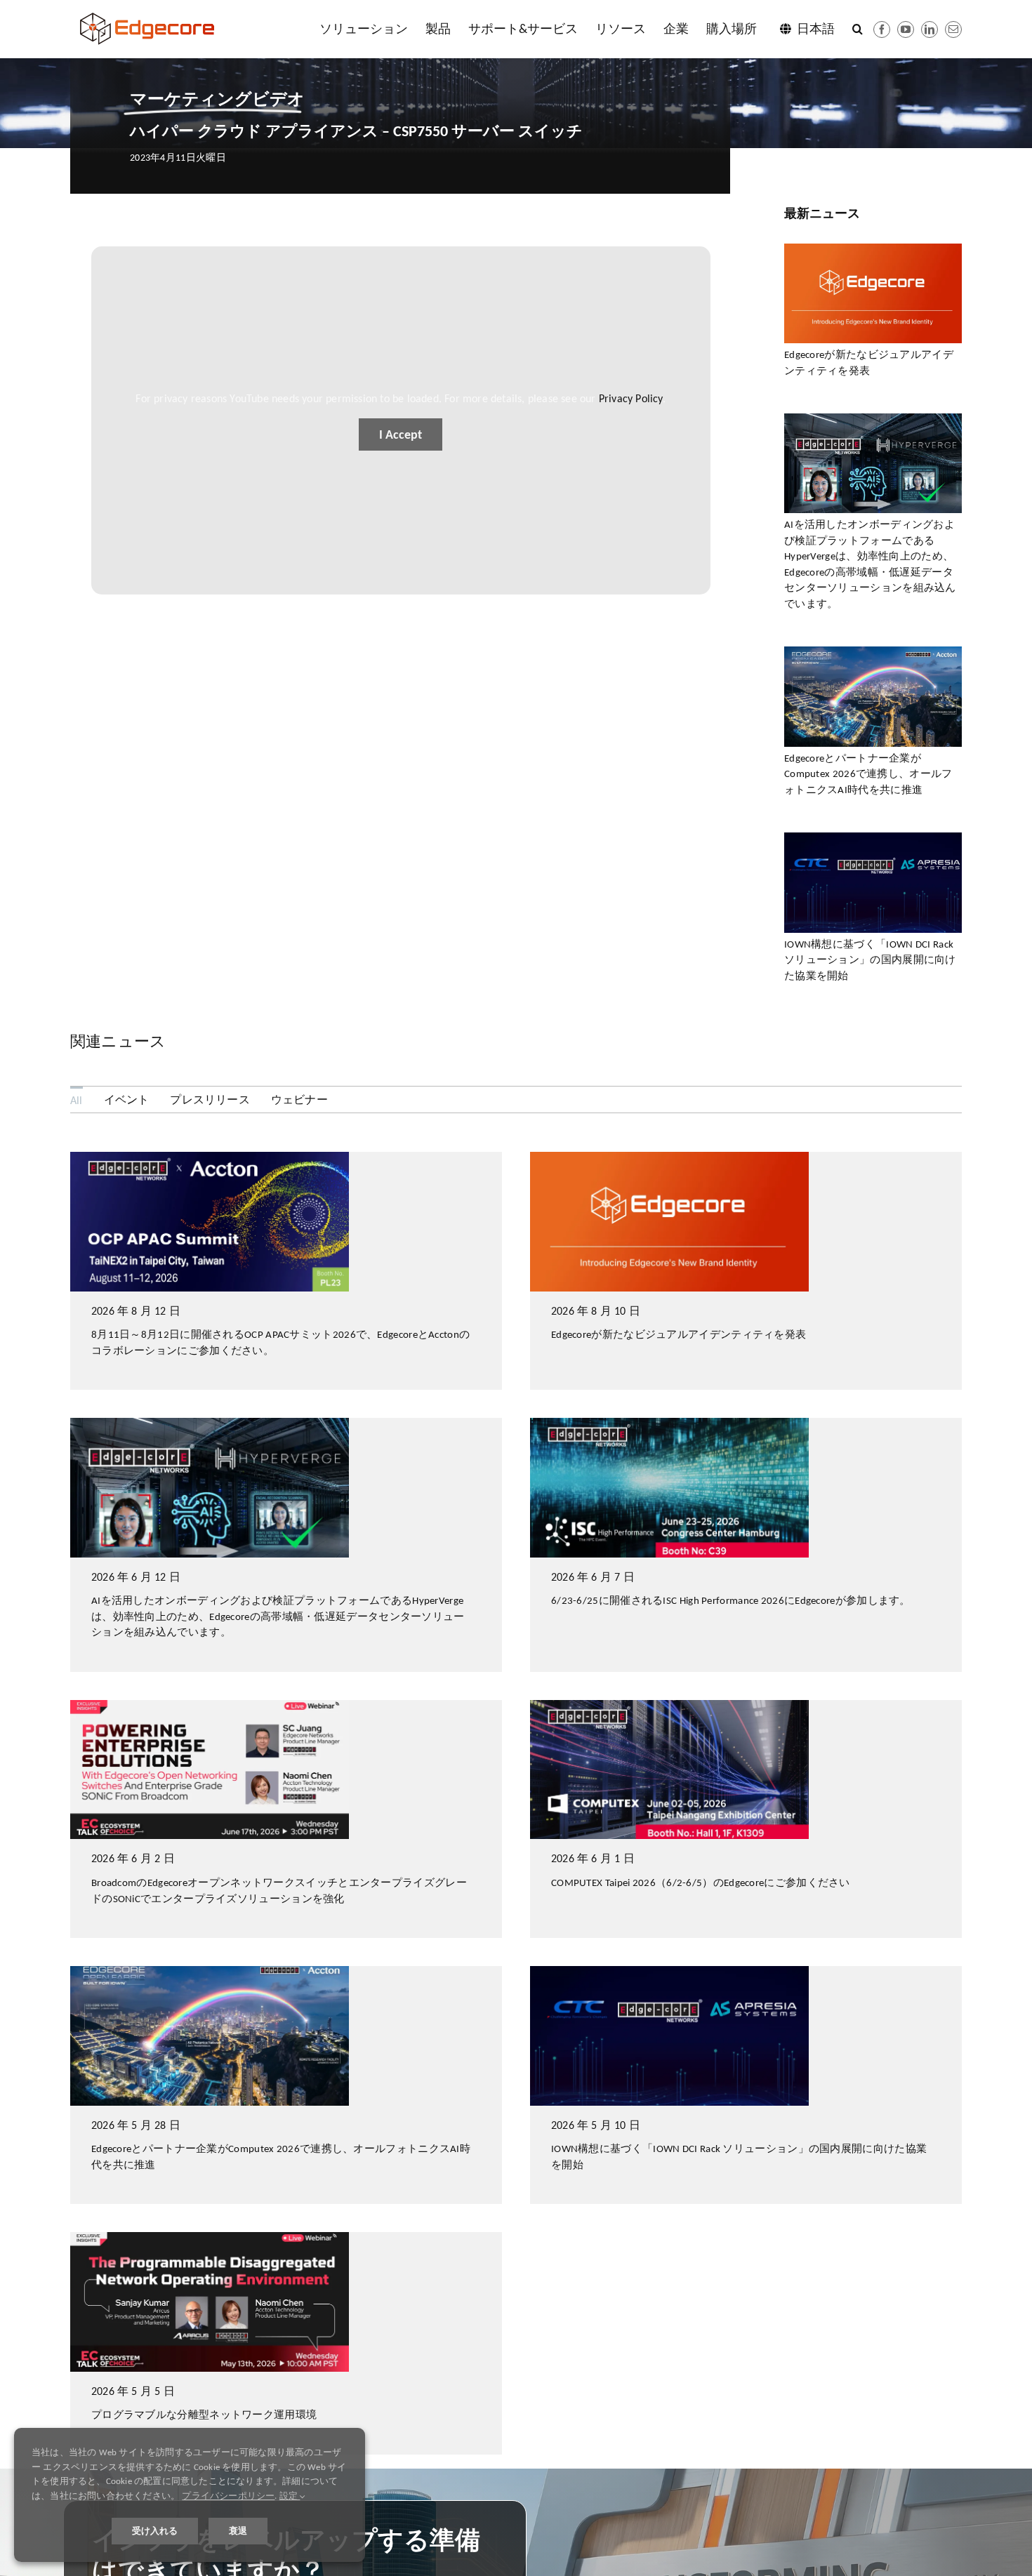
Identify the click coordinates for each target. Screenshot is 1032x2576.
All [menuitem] (77, 1100)
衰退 (238, 2531)
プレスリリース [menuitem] (210, 1100)
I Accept (401, 434)
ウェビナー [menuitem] (299, 1100)
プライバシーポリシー (228, 2496)
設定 (290, 2496)
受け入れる (155, 2531)
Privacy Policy (631, 398)
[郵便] (953, 29)
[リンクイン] (930, 29)
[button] (858, 29)
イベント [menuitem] (127, 1100)
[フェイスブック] (882, 29)
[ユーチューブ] (906, 29)
